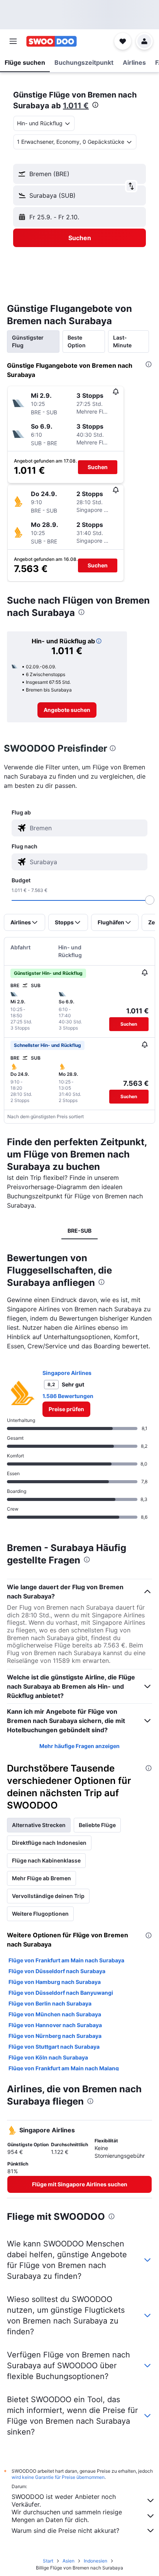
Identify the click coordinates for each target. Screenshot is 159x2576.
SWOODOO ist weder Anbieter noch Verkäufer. (64, 2500)
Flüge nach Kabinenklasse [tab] (46, 1860)
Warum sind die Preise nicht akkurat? (65, 2531)
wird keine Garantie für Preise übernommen (58, 2477)
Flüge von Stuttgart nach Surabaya (54, 2047)
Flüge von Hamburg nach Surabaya (55, 1982)
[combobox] (87, 828)
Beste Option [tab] (77, 341)
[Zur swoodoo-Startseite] (52, 41)
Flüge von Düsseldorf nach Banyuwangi (61, 1993)
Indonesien (96, 2561)
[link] (67, 710)
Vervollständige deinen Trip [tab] (48, 1896)
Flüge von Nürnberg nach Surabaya (55, 2036)
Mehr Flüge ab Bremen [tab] (41, 1878)
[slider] (150, 900)
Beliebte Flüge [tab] (97, 1825)
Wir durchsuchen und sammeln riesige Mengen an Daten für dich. (67, 2516)
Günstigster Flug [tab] (28, 341)
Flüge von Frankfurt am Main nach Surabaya (66, 1960)
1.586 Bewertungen (68, 1396)
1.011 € (76, 106)
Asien (69, 2561)
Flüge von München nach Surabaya (55, 2014)
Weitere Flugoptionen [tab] (40, 1914)
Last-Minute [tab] (122, 341)
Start (48, 2561)
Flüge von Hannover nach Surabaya (55, 2025)
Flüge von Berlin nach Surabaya (50, 2003)
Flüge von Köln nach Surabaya (48, 2057)
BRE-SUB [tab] (79, 1231)
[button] (13, 41)
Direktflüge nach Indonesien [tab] (49, 1843)
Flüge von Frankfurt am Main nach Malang (64, 2068)
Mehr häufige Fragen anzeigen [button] (79, 1746)
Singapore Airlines (67, 1373)
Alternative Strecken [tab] (39, 1825)
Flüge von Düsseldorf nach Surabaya (57, 1971)
